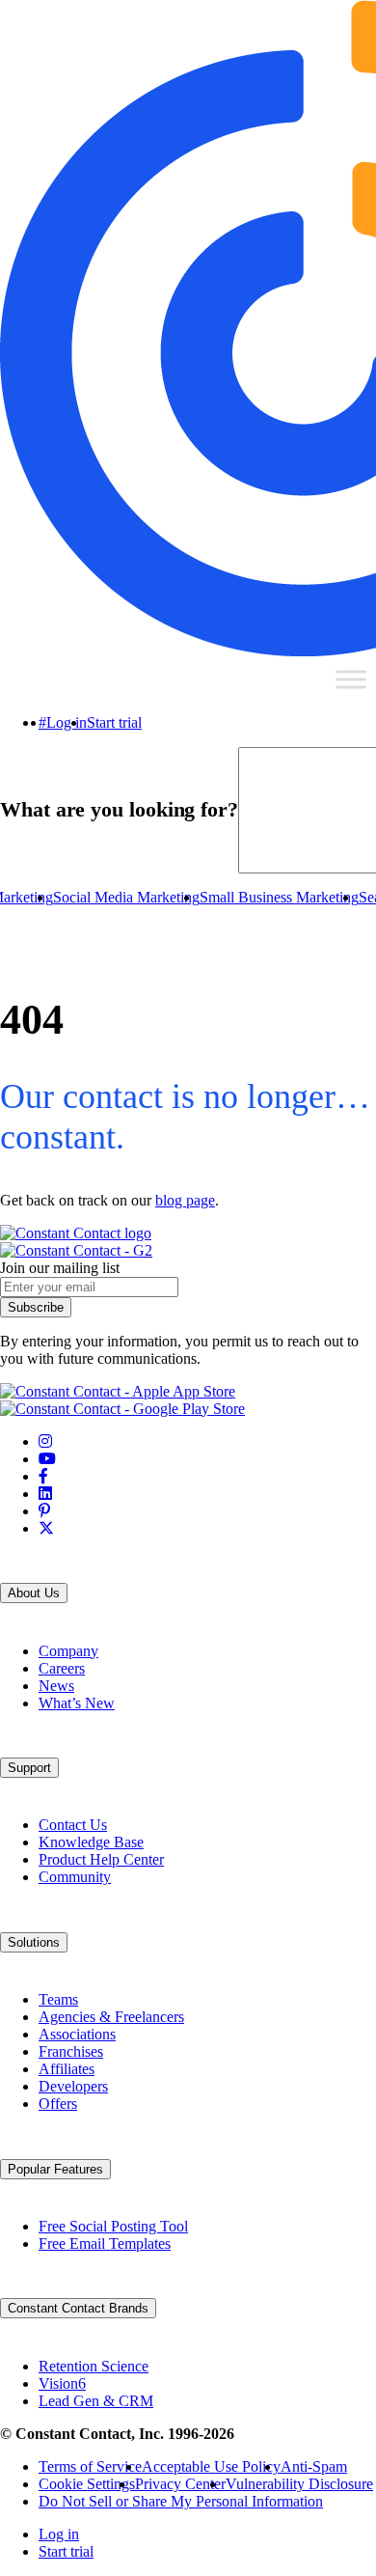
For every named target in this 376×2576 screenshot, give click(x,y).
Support (29, 1768)
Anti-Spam (314, 2466)
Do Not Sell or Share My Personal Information (181, 2501)
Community (75, 1877)
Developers (73, 2086)
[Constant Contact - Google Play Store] (122, 1409)
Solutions (34, 1942)
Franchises (71, 2051)
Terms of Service (90, 2466)
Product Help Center (101, 1859)
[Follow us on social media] (45, 1441)
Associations (77, 2034)
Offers (58, 2104)
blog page (185, 1200)
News (56, 1686)
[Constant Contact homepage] (76, 1233)
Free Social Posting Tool (113, 2226)
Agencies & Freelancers (111, 2017)
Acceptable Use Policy (211, 2466)
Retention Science (94, 2366)
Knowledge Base (91, 1842)
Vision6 (62, 2383)
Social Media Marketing (126, 897)
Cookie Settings (87, 2484)
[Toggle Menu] (351, 679)
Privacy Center (180, 2484)
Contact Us (73, 1825)
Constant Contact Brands (78, 2308)
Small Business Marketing (279, 897)
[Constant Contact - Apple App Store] (118, 1391)
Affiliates (67, 2069)
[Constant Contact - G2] (76, 1250)
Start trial (114, 722)
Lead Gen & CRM (96, 2401)
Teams (58, 1999)
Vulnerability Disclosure (299, 2484)
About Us (34, 1593)
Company (68, 1651)
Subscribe (36, 1307)
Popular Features (55, 2169)
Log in (67, 722)
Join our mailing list (60, 1268)
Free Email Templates (105, 2244)
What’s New (77, 1703)
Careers (62, 1668)
